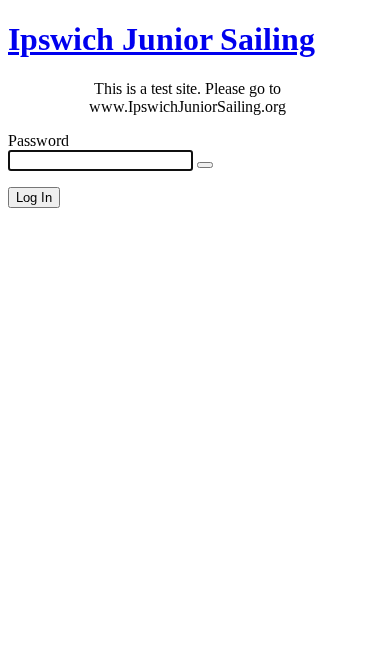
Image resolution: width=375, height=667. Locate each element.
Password (38, 140)
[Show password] (205, 165)
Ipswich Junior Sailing (161, 39)
